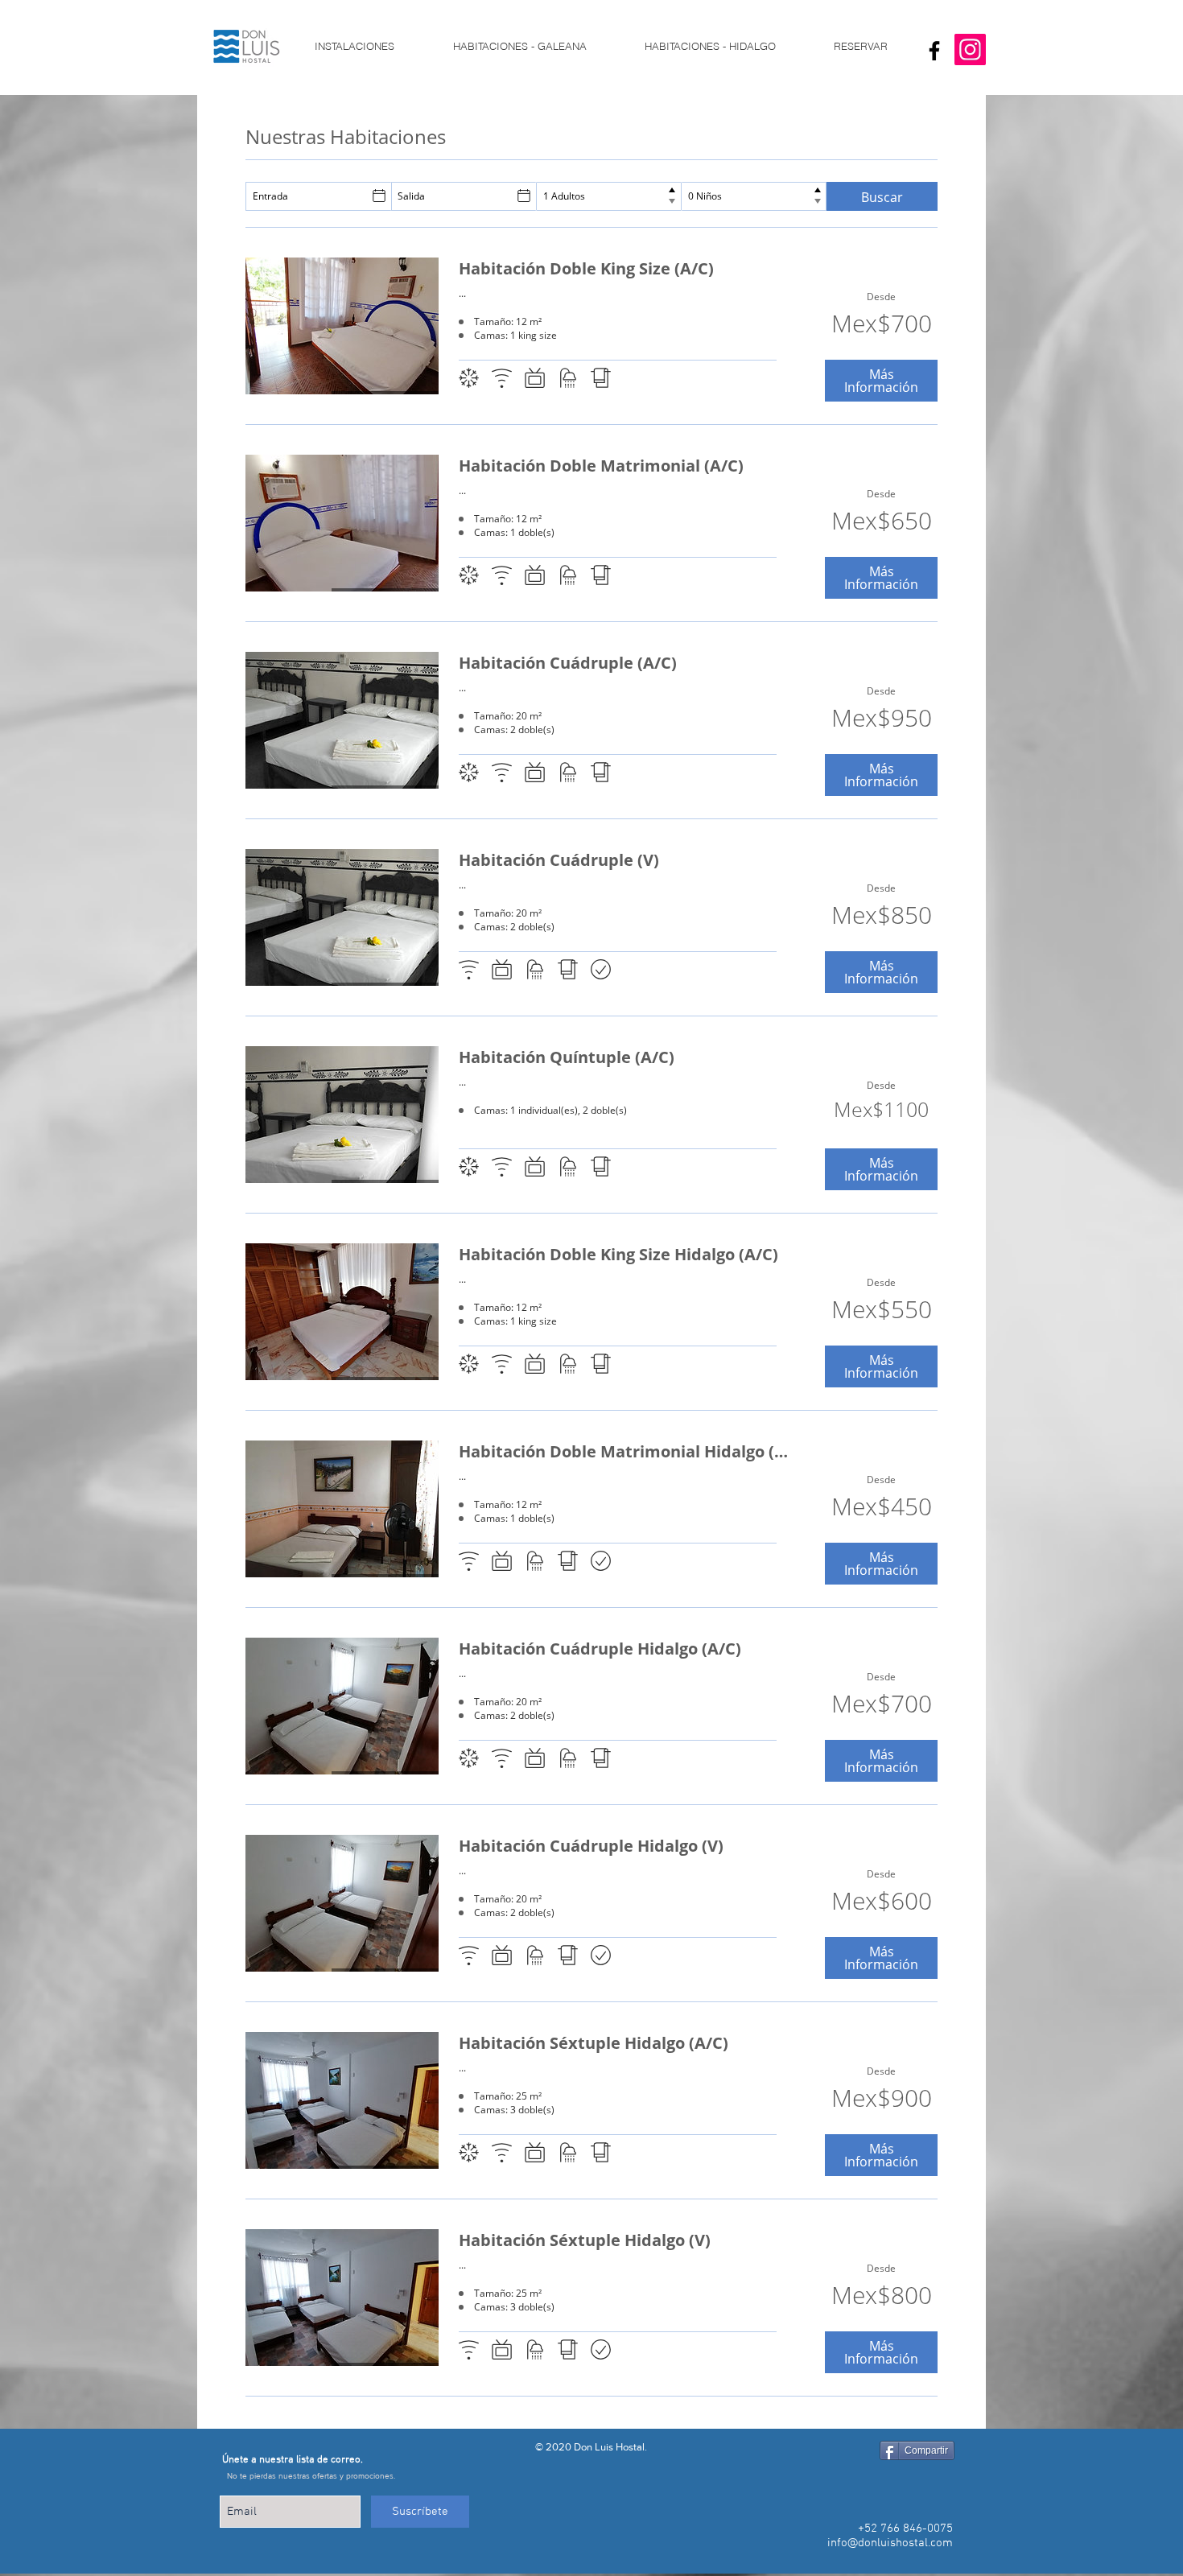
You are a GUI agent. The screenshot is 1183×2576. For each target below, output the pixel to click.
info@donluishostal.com (890, 2543)
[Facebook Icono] (934, 51)
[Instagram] (970, 49)
